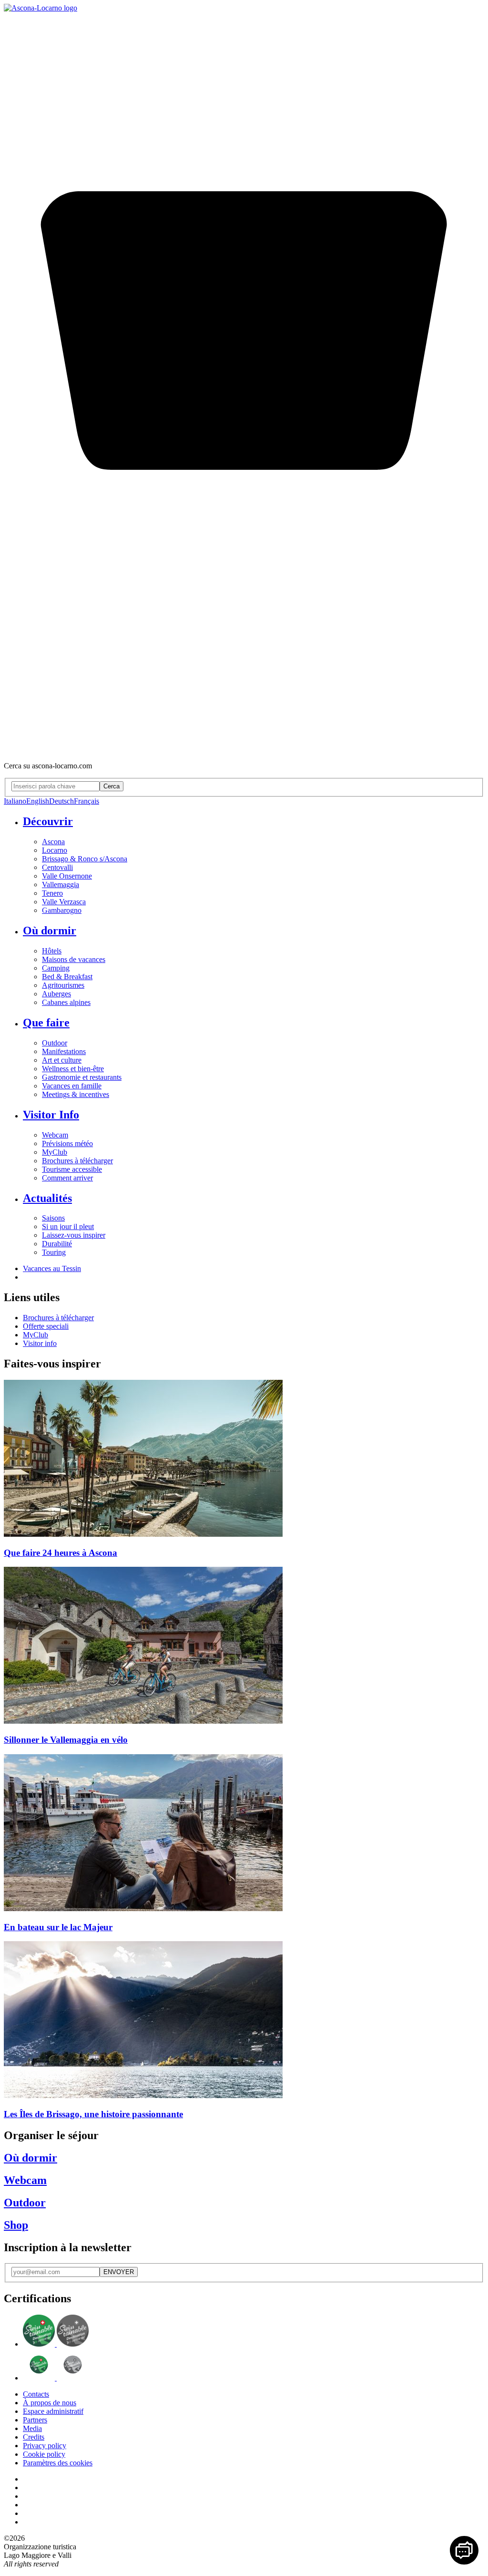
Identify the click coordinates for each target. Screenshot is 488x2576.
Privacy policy (45, 2446)
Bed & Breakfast (67, 977)
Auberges (56, 994)
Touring (54, 1252)
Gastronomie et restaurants (82, 1077)
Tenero (52, 893)
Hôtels (52, 951)
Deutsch (61, 801)
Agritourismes (63, 985)
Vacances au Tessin (52, 1268)
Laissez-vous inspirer (74, 1235)
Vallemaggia (61, 885)
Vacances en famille (72, 1086)
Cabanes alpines (66, 1002)
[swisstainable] (56, 2344)
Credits (34, 2437)
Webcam (55, 1135)
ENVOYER (119, 2272)
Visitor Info (51, 1115)
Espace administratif (53, 2411)
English (38, 801)
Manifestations (64, 1051)
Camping (56, 968)
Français (86, 801)
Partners (35, 2420)
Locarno (55, 850)
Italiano (15, 801)
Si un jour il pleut (68, 1226)
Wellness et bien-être (73, 1069)
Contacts (36, 2394)
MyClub (55, 1152)
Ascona (53, 842)
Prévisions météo (67, 1143)
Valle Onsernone (67, 876)
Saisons (53, 1218)
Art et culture (62, 1060)
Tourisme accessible (72, 1169)
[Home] (41, 8)
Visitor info (40, 1343)
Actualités (47, 1198)
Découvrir (48, 821)
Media (32, 2428)
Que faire (46, 1023)
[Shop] (244, 750)
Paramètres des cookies (58, 2463)
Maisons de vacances (74, 959)
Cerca (112, 786)
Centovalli (57, 867)
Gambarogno (62, 910)
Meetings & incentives (76, 1094)
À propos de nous (50, 2403)
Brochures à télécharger (77, 1161)
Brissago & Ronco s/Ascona (85, 859)
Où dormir (50, 931)
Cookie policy (44, 2454)
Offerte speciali (46, 1326)
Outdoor (55, 1043)
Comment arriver (67, 1178)
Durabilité (57, 1244)
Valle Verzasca (64, 902)
